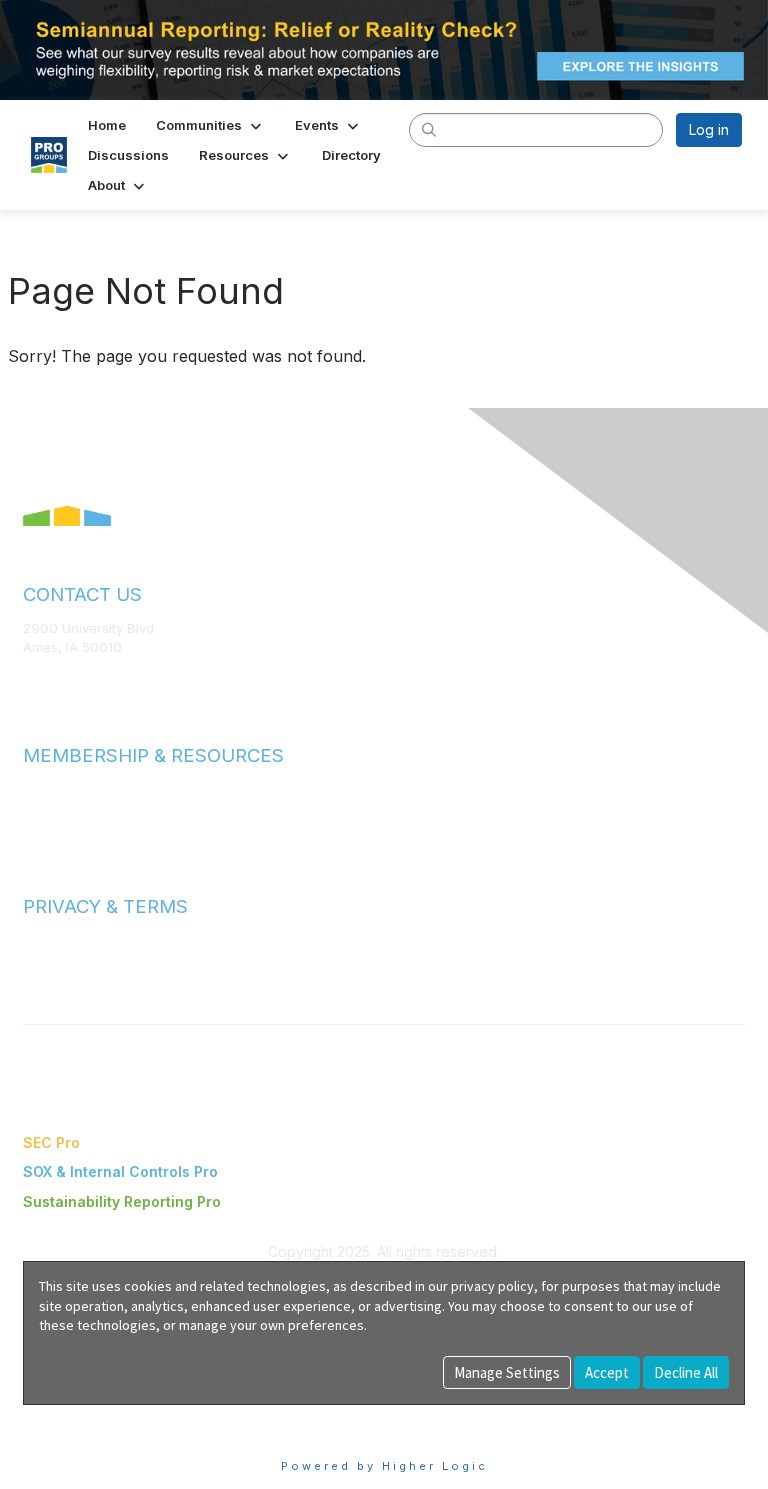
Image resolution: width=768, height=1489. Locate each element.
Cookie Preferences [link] (90, 1414)
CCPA (41, 979)
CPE (36, 827)
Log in (709, 129)
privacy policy (492, 1286)
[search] (430, 129)
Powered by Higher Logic (384, 1466)
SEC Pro (51, 1142)
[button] (210, 125)
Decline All (686, 1372)
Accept (607, 1372)
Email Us (49, 677)
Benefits (50, 807)
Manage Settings (507, 1372)
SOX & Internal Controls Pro (120, 1171)
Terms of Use (65, 940)
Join (37, 788)
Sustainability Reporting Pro (122, 1201)
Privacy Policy (66, 959)
